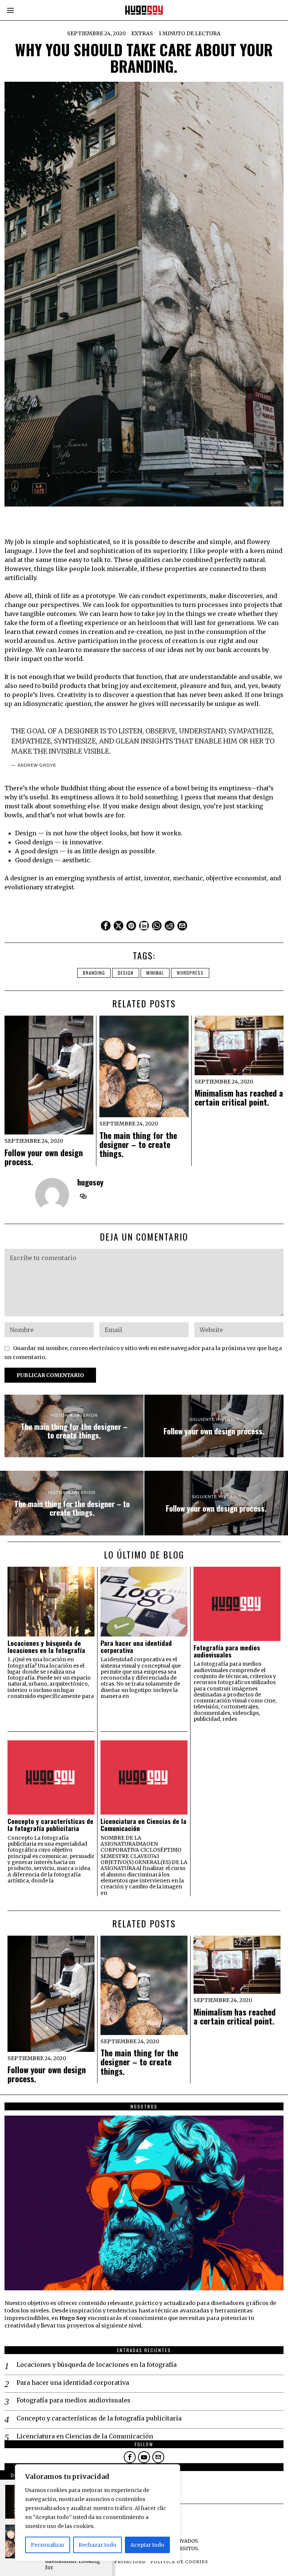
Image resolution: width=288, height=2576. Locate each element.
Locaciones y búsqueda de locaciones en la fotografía (46, 1647)
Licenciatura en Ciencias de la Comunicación (143, 1825)
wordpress (190, 973)
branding (94, 973)
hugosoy (90, 1182)
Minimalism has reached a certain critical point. (239, 1097)
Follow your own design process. (44, 1157)
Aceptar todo (147, 2545)
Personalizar (48, 2545)
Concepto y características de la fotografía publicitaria (50, 1825)
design (126, 973)
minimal (155, 973)
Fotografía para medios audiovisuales (227, 1651)
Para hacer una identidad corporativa (136, 1647)
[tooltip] (106, 926)
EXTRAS (142, 33)
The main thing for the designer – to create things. (138, 1144)
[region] (97, 2513)
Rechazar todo (97, 2545)
